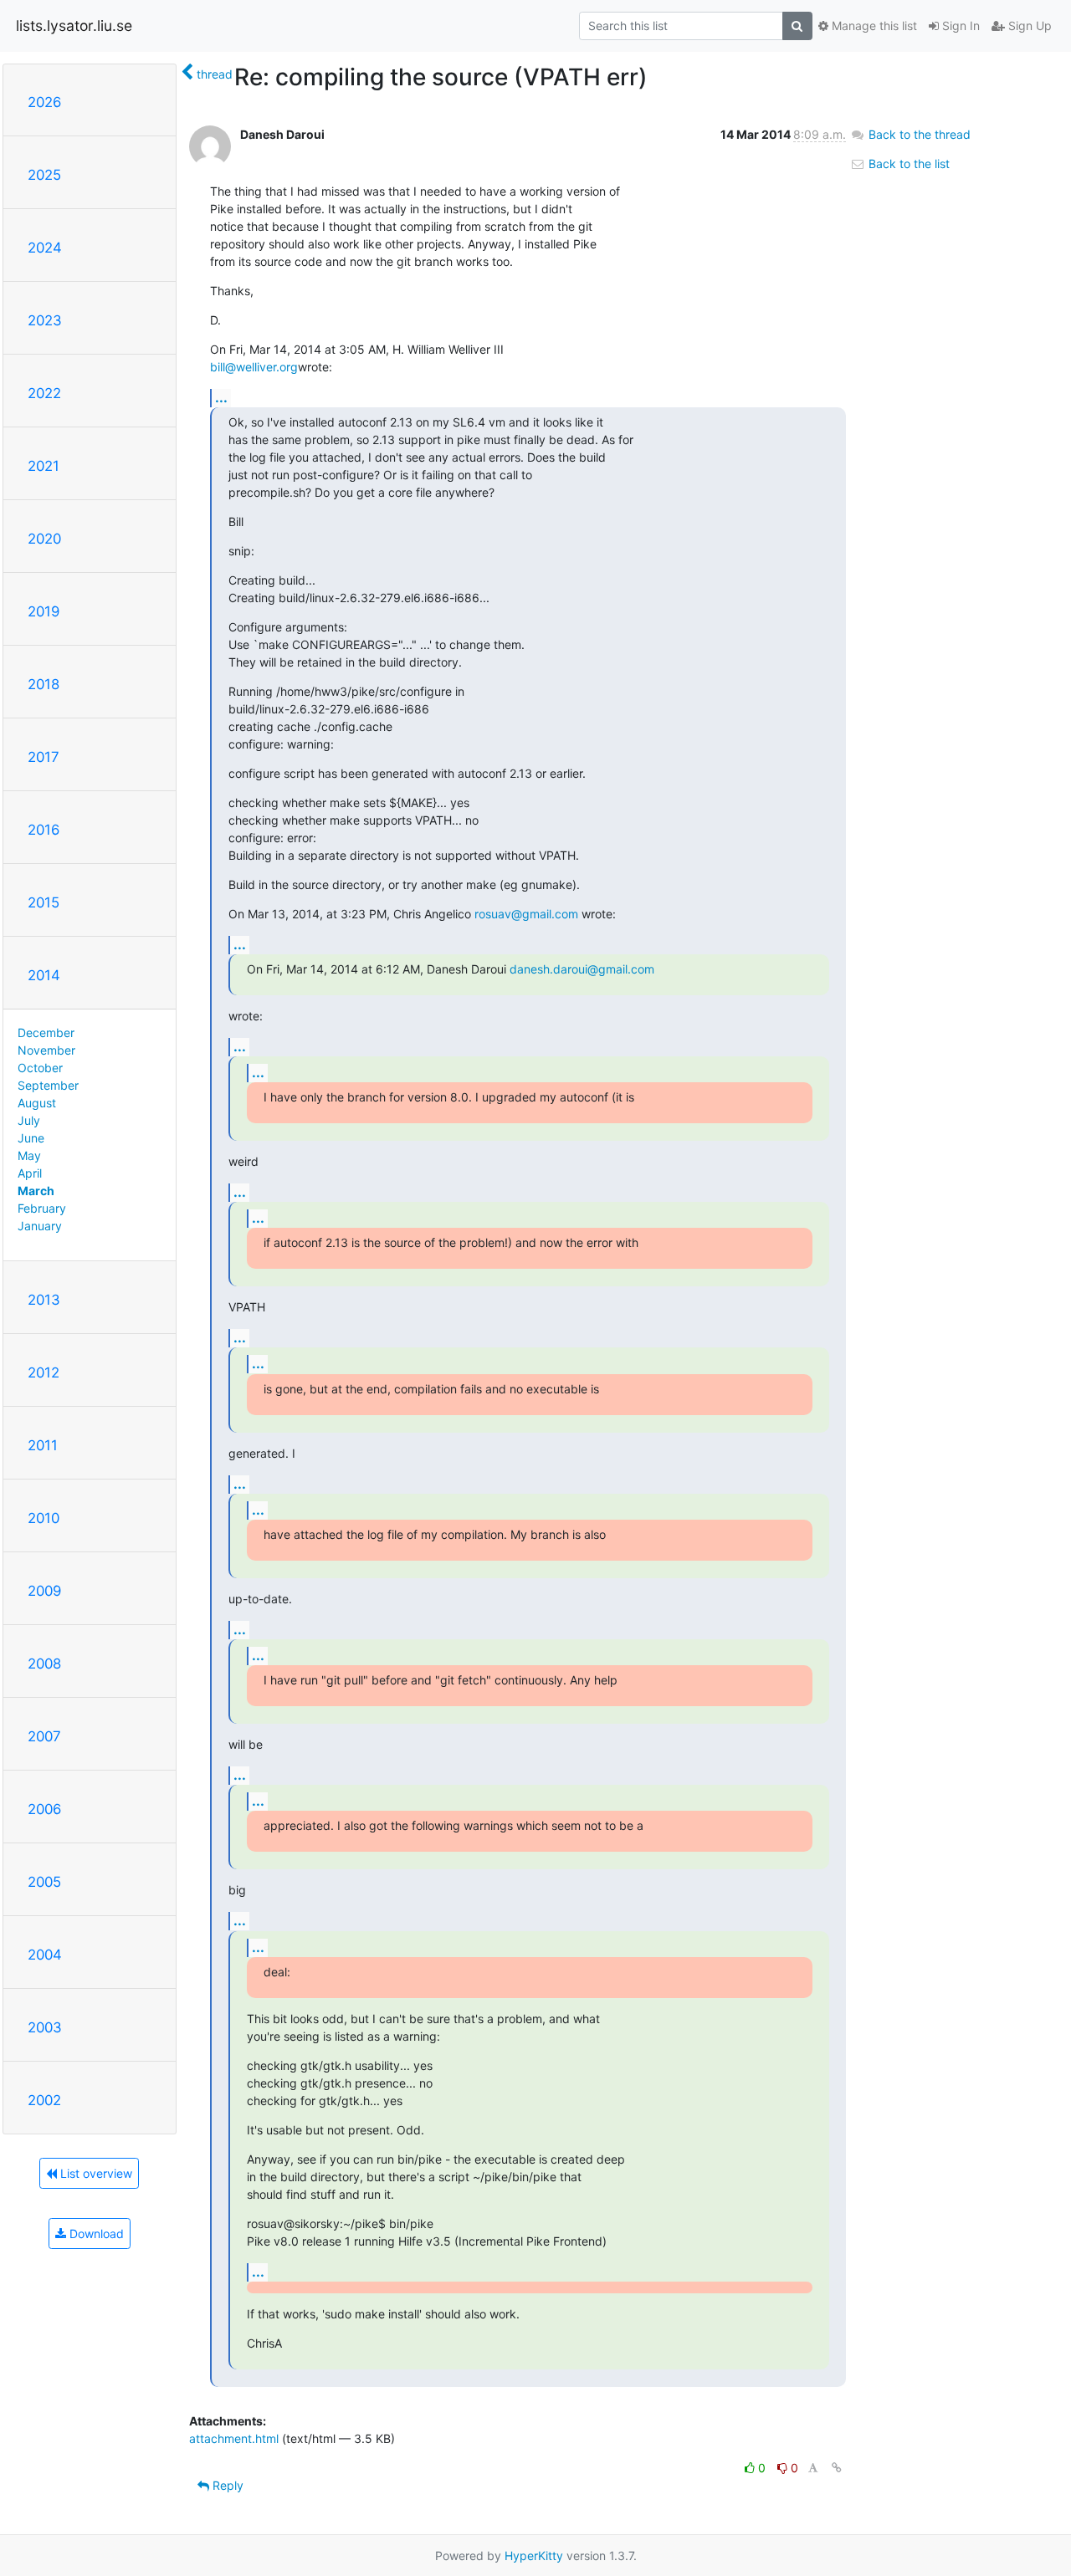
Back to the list (907, 164)
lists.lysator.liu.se (74, 26)
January (40, 1226)
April (30, 1173)
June (31, 1138)
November (46, 1050)
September (48, 1085)
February (42, 1208)
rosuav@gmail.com (526, 914)
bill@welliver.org (254, 367)
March (36, 1191)
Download (95, 2234)
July (29, 1120)
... (221, 397)
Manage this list (873, 26)
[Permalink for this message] (837, 2468)
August (37, 1103)
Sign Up (1028, 26)
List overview (95, 2173)
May (29, 1155)
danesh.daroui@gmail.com (582, 969)
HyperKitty (534, 2556)
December (46, 1032)
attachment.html (234, 2438)
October (40, 1068)
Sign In (959, 26)
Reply (226, 2485)
